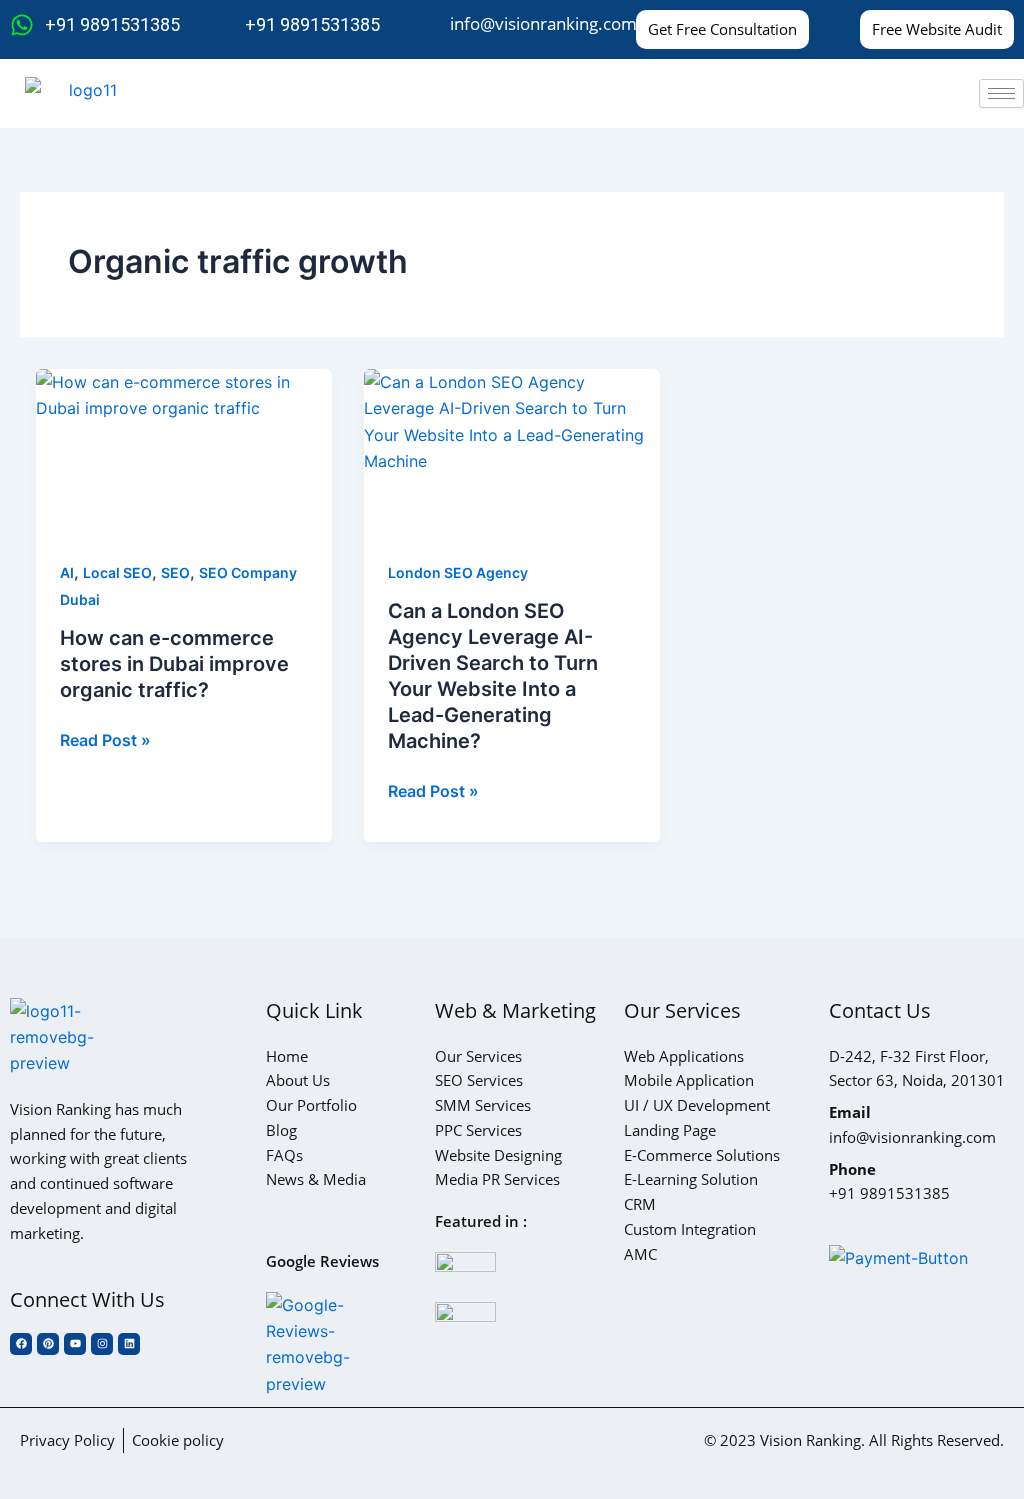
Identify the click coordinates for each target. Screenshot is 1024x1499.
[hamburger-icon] (1001, 93)
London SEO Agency (458, 572)
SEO (175, 572)
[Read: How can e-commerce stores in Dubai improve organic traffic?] (184, 452)
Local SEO (117, 572)
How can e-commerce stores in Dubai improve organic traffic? (174, 664)
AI (67, 572)
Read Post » (105, 738)
